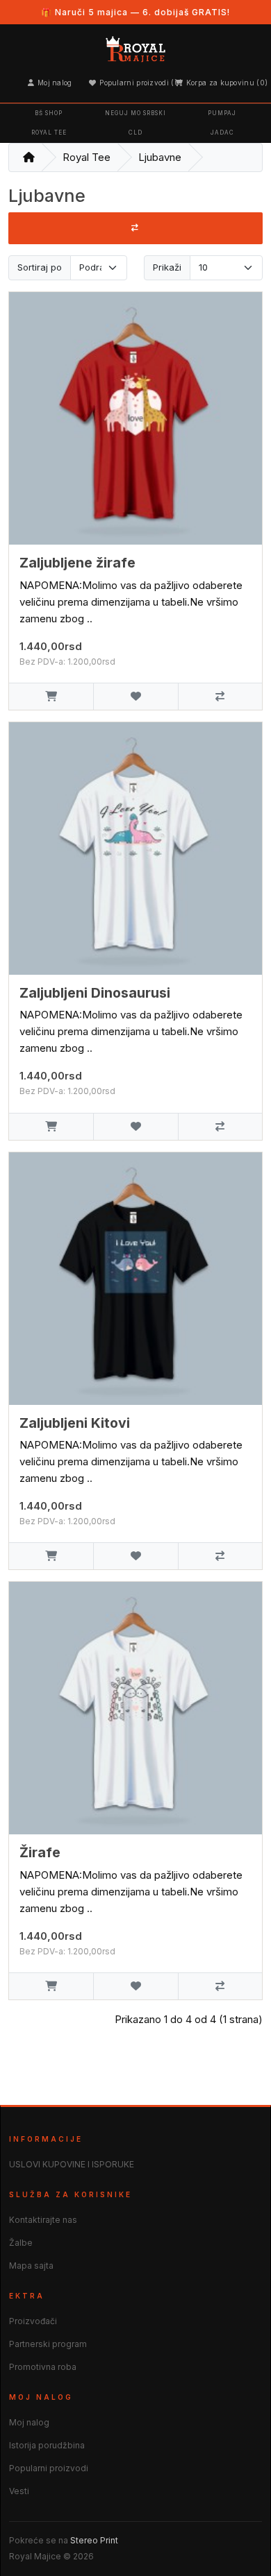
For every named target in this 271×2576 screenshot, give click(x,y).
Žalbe (21, 2243)
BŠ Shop (49, 113)
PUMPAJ (222, 113)
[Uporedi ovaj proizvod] (220, 696)
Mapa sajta (31, 2266)
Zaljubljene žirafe (77, 563)
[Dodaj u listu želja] (135, 696)
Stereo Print (94, 2540)
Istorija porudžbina (47, 2445)
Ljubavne (160, 157)
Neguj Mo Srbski (135, 113)
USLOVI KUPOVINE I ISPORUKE (72, 2164)
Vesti (19, 2491)
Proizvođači (33, 2321)
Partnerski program (48, 2344)
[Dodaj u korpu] (51, 696)
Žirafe (40, 1852)
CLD (135, 133)
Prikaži (167, 267)
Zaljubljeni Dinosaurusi (95, 993)
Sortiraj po (40, 267)
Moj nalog (55, 83)
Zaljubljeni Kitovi (75, 1423)
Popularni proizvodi (49, 2468)
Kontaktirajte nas (43, 2220)
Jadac (222, 133)
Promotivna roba (43, 2367)
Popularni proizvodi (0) (139, 83)
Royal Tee (49, 133)
